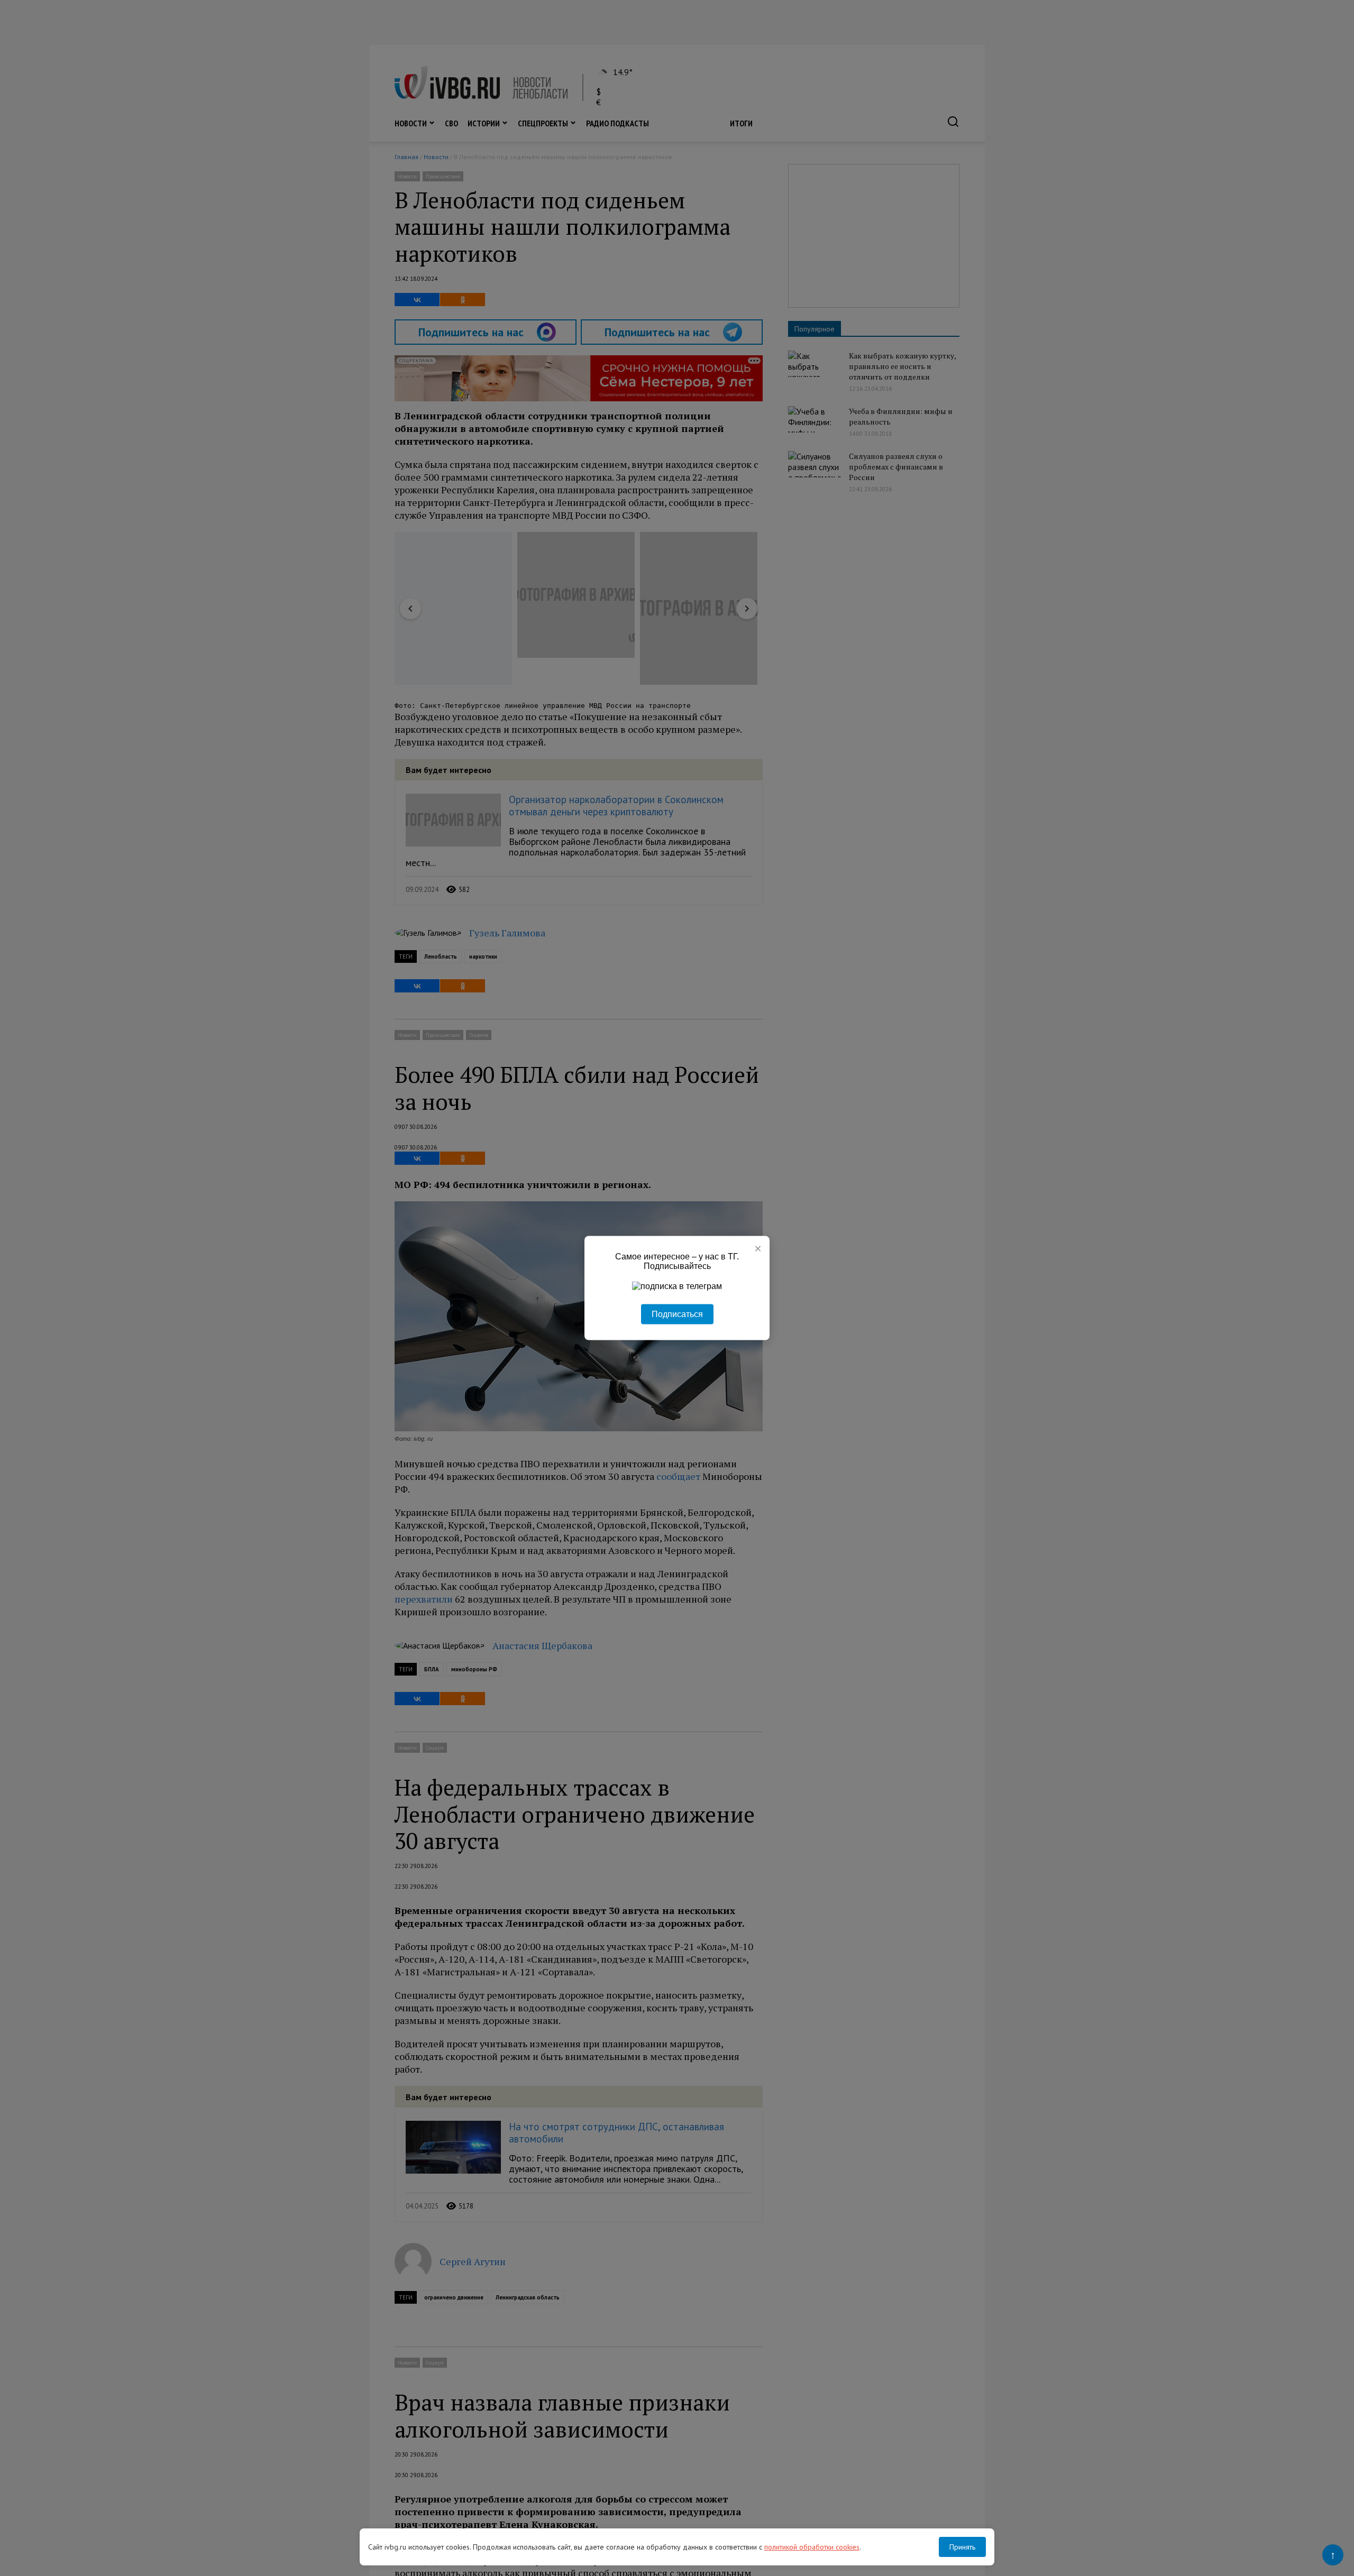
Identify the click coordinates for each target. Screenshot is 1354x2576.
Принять (962, 2547)
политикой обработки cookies (812, 2547)
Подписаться (677, 1314)
